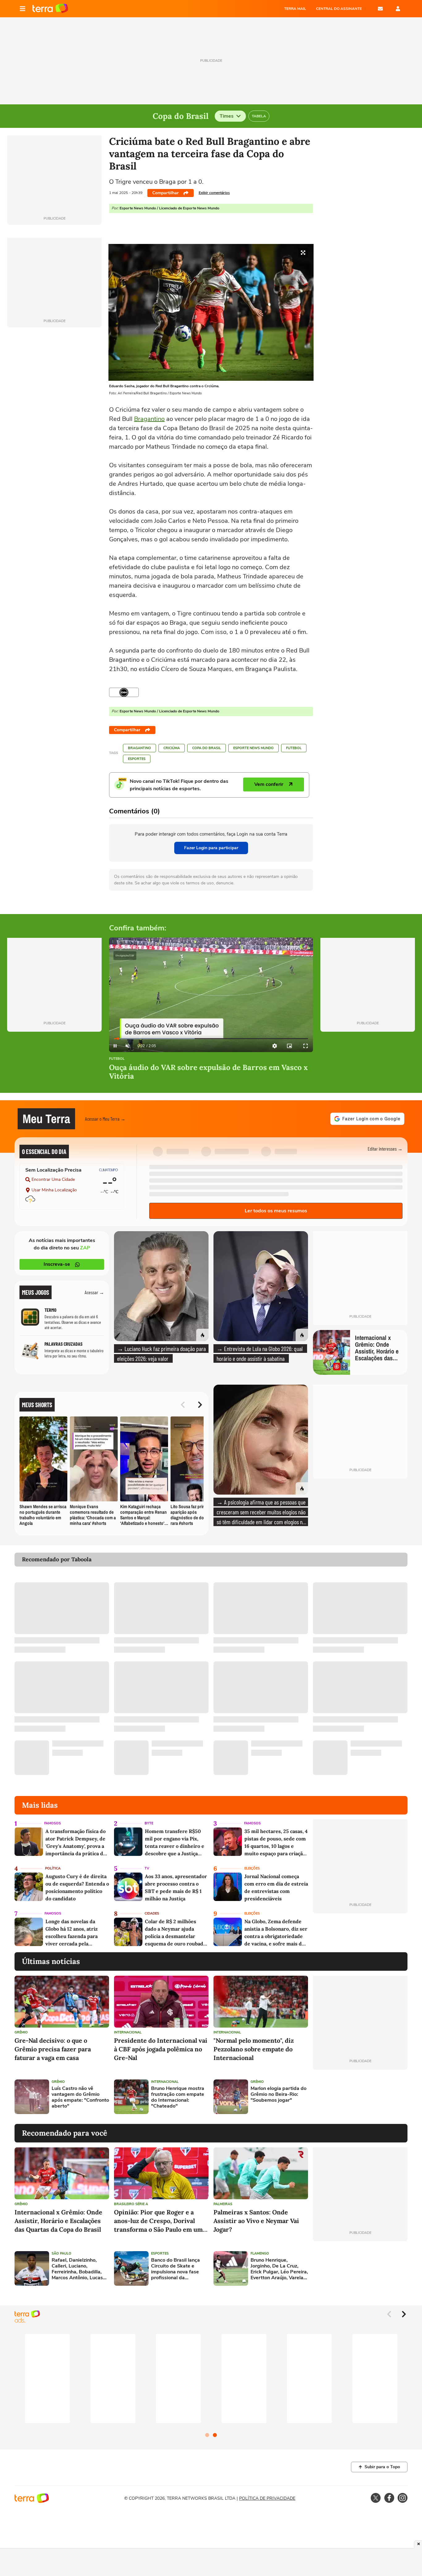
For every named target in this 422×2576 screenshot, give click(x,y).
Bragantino (149, 419)
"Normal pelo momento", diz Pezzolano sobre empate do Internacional (254, 2049)
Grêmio (21, 2032)
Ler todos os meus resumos (276, 1211)
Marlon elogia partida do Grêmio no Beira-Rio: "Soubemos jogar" (279, 2095)
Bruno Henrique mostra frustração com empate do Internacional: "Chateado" (178, 2098)
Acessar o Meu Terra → (105, 1119)
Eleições (252, 1868)
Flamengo (260, 2253)
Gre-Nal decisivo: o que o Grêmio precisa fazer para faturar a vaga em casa (53, 2049)
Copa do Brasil (207, 748)
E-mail (380, 9)
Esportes (137, 759)
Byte (149, 1823)
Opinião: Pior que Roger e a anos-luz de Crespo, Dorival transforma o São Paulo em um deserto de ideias (158, 2221)
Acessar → (94, 1292)
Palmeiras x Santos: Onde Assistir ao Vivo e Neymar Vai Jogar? (256, 2221)
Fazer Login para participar (211, 848)
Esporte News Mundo (253, 748)
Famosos (53, 1823)
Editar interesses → (385, 1149)
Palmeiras (223, 2204)
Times (227, 116)
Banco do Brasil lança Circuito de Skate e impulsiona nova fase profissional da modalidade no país (175, 2269)
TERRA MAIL (295, 9)
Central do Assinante (339, 9)
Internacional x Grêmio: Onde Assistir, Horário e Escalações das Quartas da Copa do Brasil (58, 2221)
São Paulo (61, 2253)
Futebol (294, 748)
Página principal (50, 9)
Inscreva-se (57, 1264)
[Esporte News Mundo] (124, 692)
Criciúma (172, 748)
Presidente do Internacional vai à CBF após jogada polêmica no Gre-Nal (161, 2049)
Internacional (128, 2032)
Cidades (152, 1913)
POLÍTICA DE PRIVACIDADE (267, 2498)
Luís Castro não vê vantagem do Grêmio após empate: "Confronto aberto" (80, 2098)
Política (53, 1868)
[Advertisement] (360, 2097)
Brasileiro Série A (131, 2204)
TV (147, 1868)
